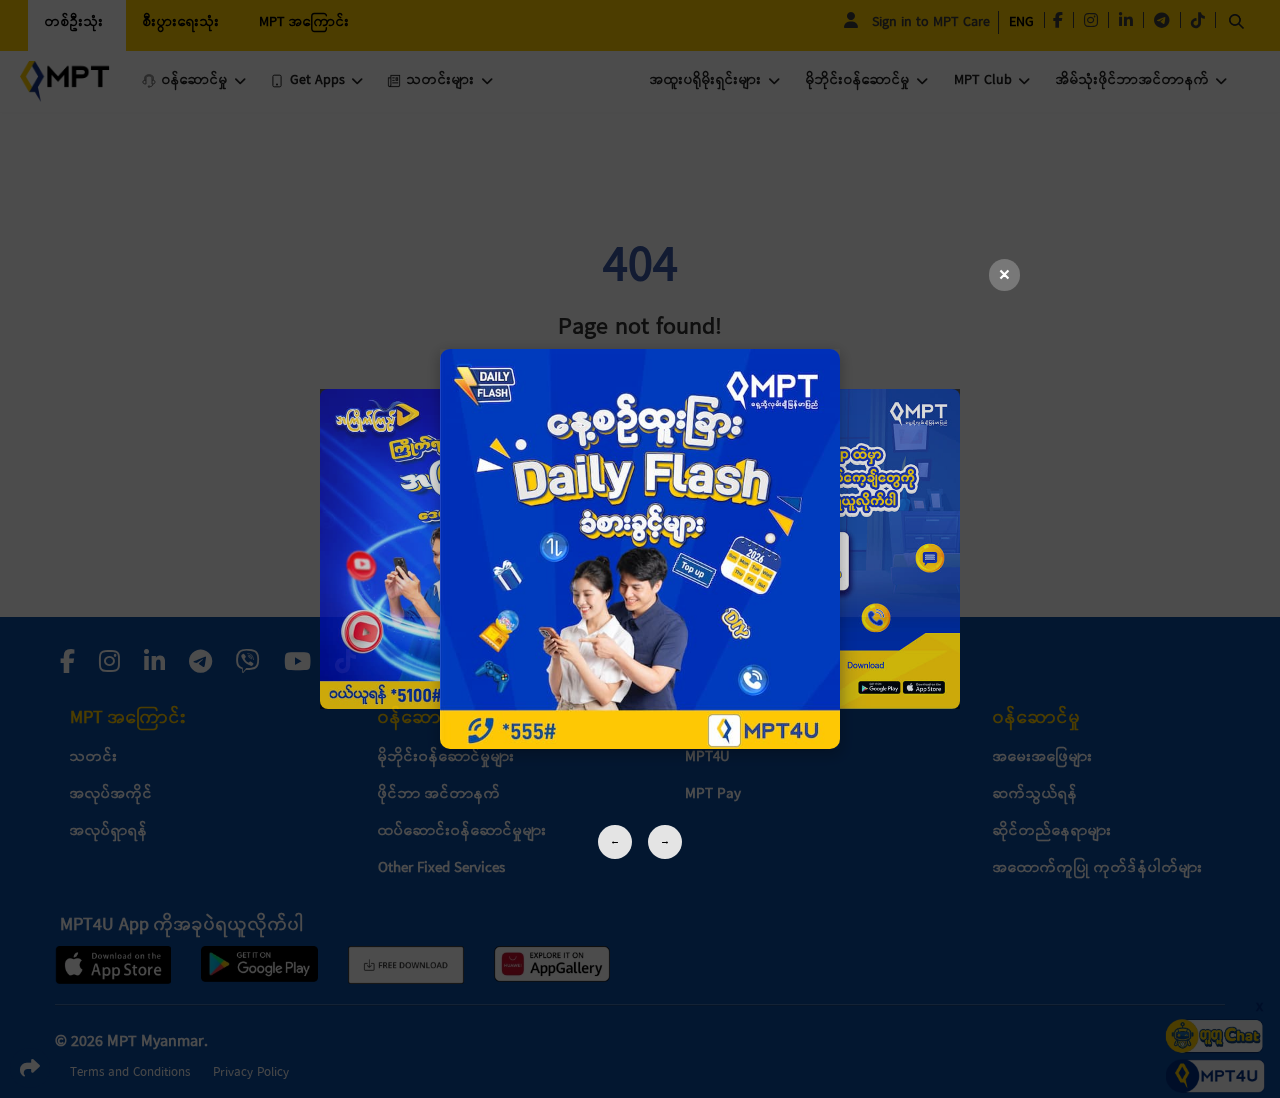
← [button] (615, 841)
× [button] (1004, 275)
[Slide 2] (640, 549)
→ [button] (665, 841)
